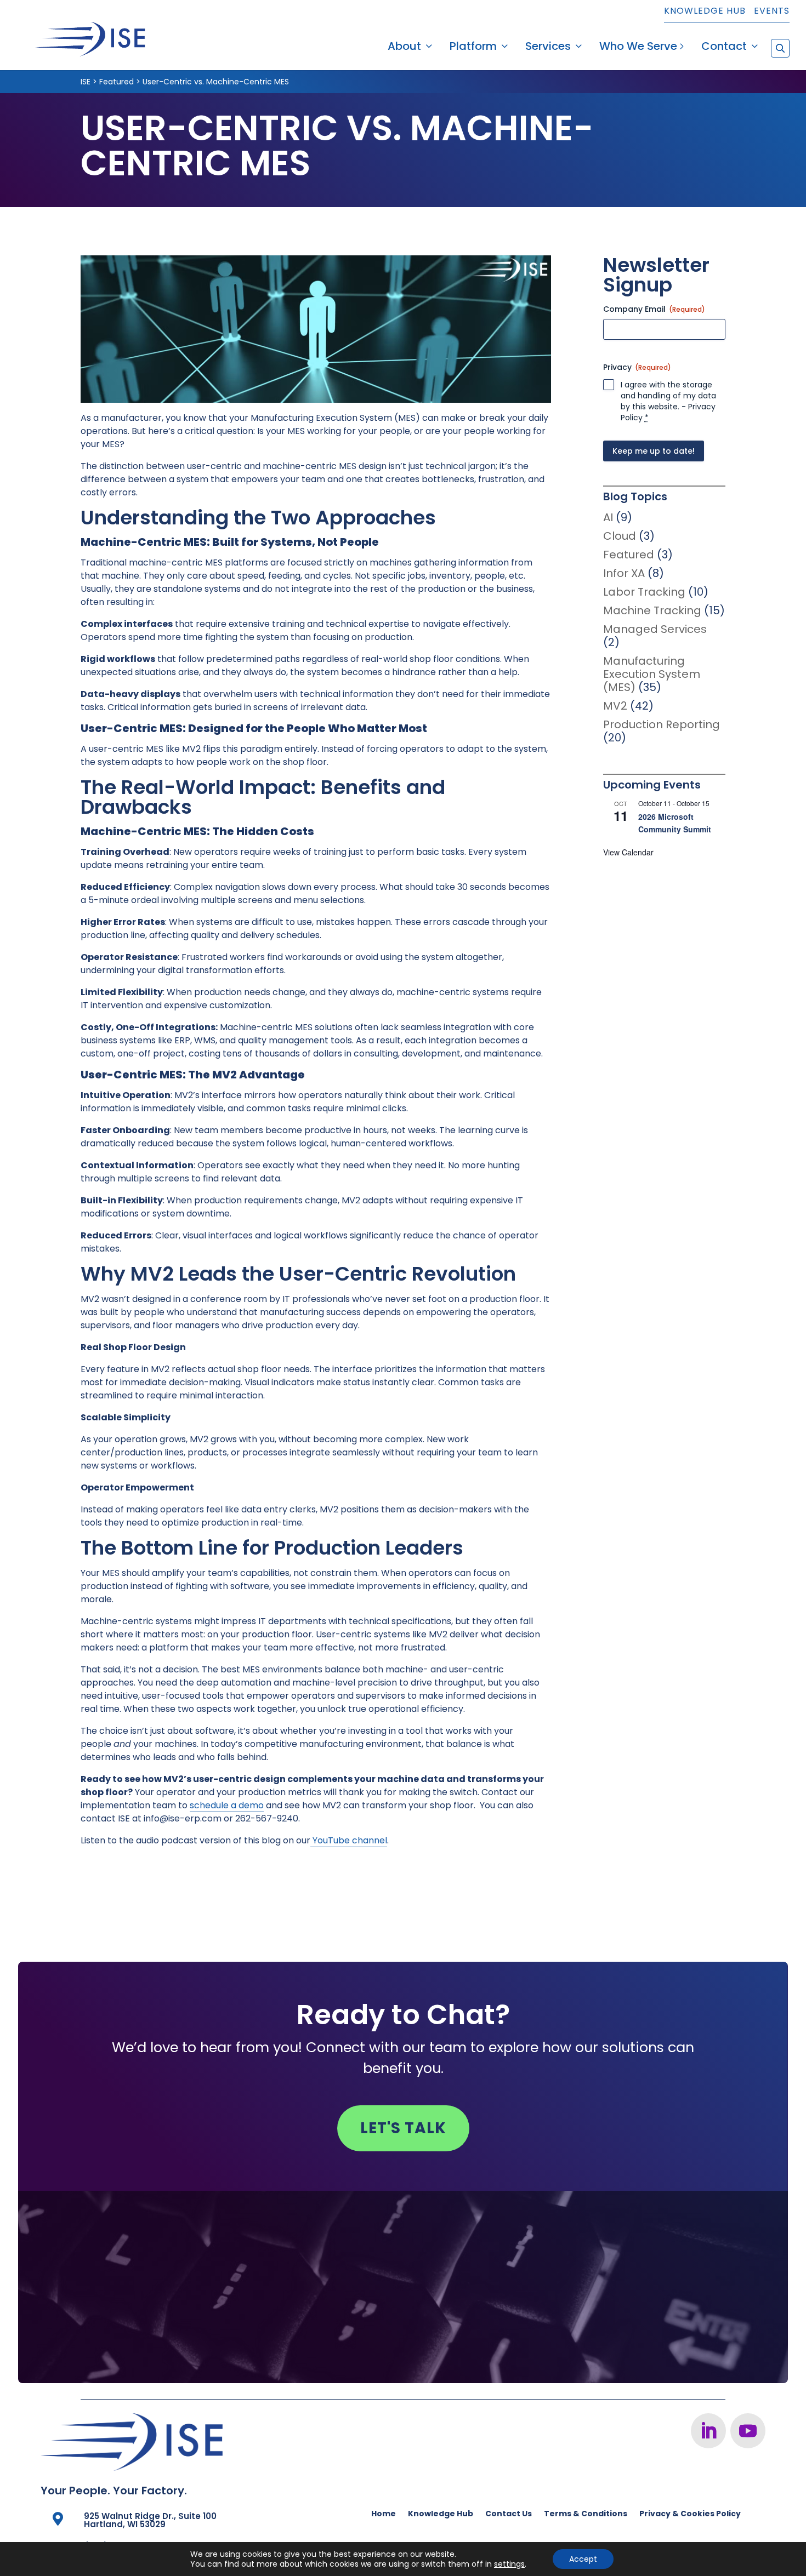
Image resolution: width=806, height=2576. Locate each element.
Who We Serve (638, 48)
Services (548, 48)
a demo (246, 1805)
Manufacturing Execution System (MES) (652, 674)
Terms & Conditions (586, 2514)
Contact (724, 48)
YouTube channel (349, 1840)
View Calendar (628, 852)
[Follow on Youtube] (748, 2431)
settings (509, 2564)
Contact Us (509, 2514)
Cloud (620, 536)
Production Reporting (662, 724)
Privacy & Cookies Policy (690, 2514)
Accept (583, 2559)
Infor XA (624, 573)
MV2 (615, 706)
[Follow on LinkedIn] (708, 2431)
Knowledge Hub (705, 12)
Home (384, 2514)
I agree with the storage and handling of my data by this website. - (668, 401)
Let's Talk (403, 2128)
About (404, 48)
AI (608, 517)
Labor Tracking (644, 592)
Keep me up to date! (654, 451)
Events (772, 12)
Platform (473, 48)
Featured (629, 555)
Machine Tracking (652, 610)
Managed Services (655, 629)
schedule (209, 1805)
